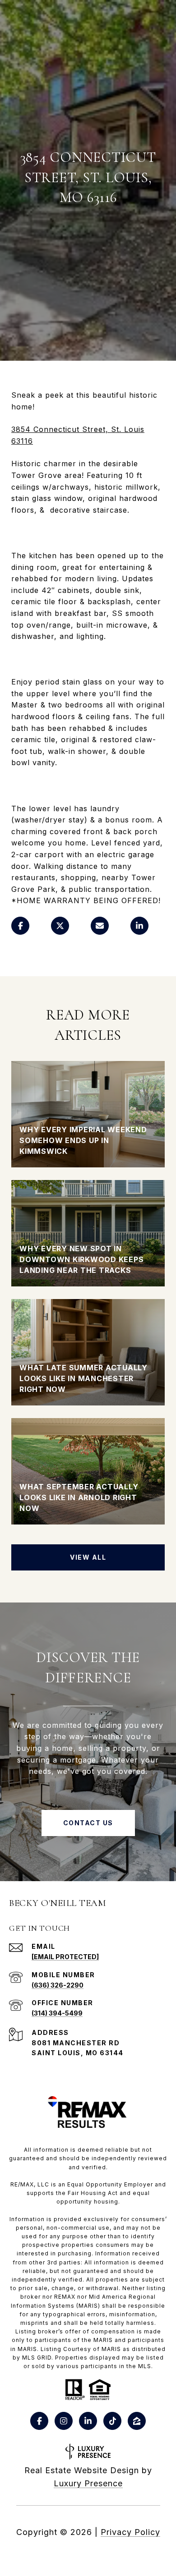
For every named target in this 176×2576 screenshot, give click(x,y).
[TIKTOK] (112, 2421)
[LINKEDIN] (88, 2421)
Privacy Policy (130, 2532)
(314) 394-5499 (57, 2013)
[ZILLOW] (137, 2421)
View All (88, 1557)
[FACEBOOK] (39, 2421)
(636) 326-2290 (58, 1985)
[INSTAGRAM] (64, 2421)
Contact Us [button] (88, 1823)
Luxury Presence (88, 2483)
